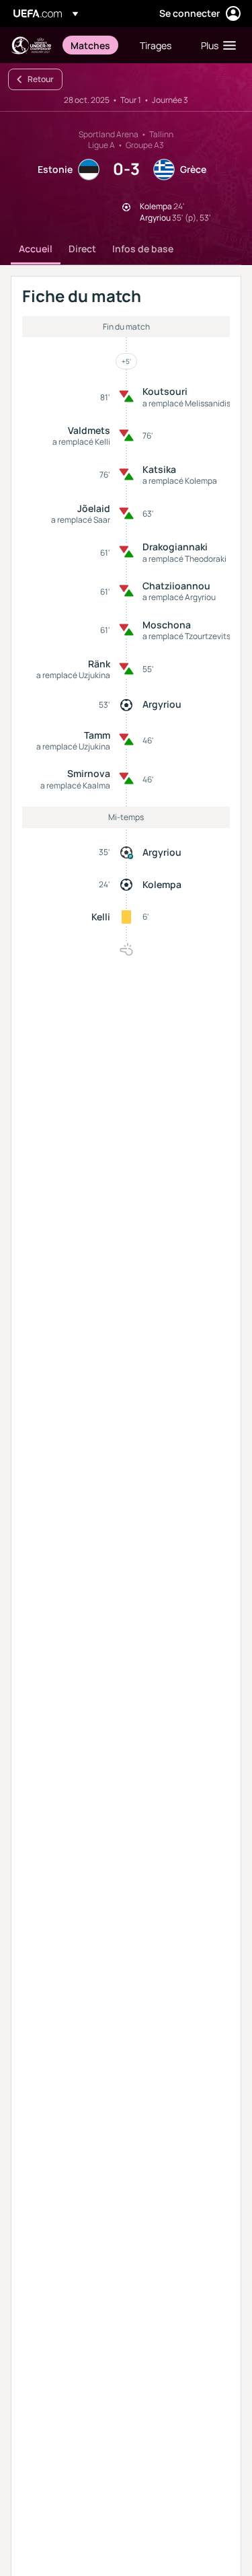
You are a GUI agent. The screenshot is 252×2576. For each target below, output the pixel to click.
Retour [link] (41, 79)
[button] (215, 45)
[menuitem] (94, 45)
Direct (82, 249)
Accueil (36, 249)
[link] (90, 45)
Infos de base (143, 249)
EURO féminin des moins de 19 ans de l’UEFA (31, 45)
